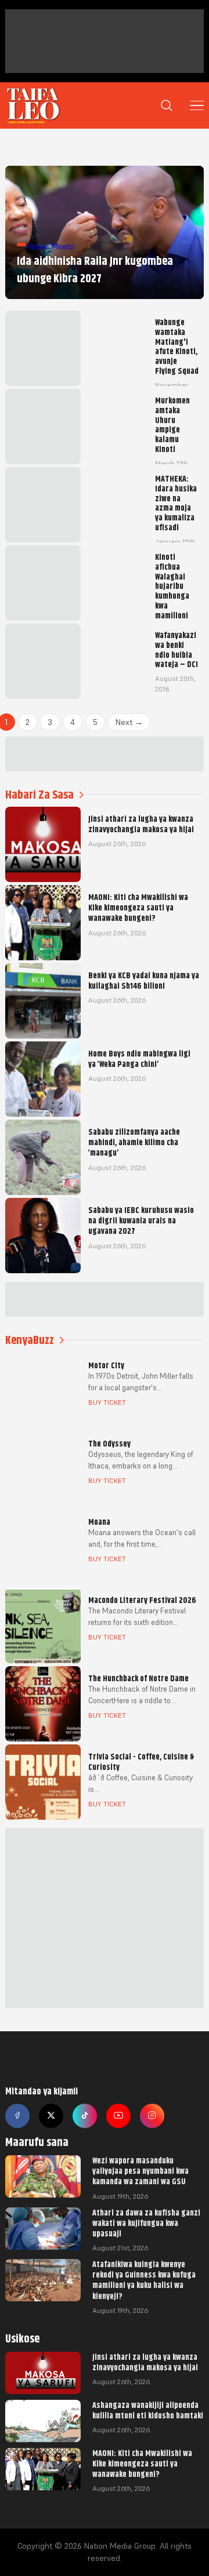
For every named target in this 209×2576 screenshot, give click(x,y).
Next (129, 722)
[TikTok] (85, 2116)
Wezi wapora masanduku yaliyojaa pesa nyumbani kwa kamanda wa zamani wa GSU (140, 2171)
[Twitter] (51, 2116)
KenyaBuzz (30, 1340)
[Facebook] (17, 2116)
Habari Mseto (50, 246)
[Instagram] (152, 2116)
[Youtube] (118, 2116)
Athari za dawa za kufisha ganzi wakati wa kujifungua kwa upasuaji (146, 2223)
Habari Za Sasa (39, 795)
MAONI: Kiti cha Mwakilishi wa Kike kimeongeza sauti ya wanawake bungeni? (142, 2464)
